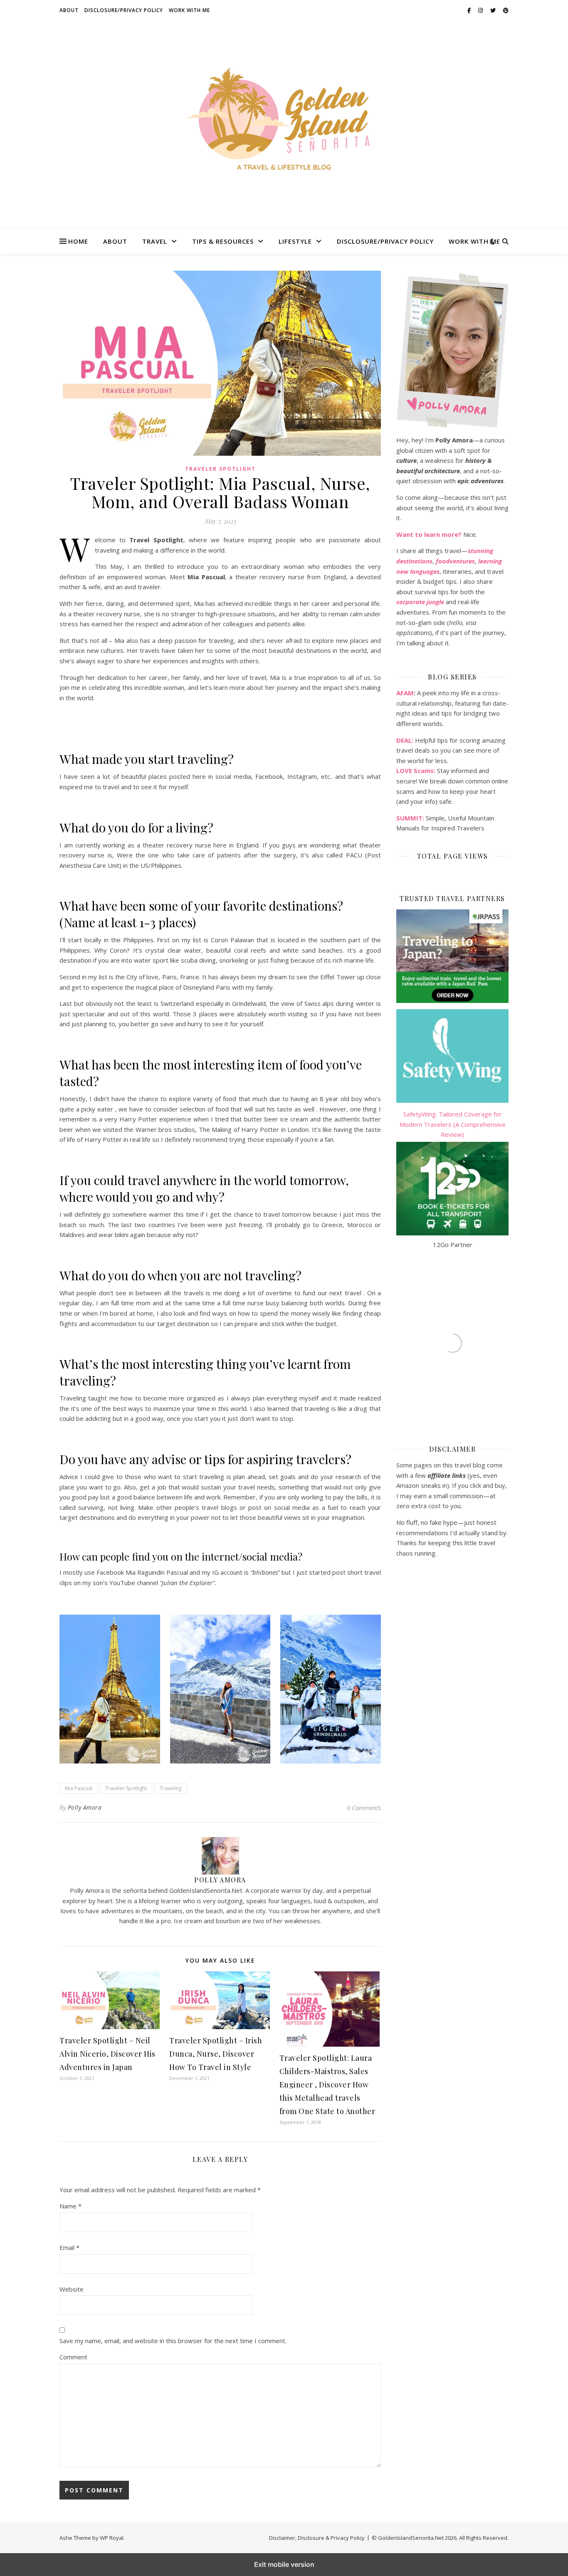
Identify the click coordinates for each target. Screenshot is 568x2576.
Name (70, 2206)
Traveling (170, 1788)
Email (69, 2248)
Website (72, 2289)
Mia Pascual (79, 1788)
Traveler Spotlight (220, 469)
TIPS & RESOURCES (223, 241)
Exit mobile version (284, 2564)
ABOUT (69, 10)
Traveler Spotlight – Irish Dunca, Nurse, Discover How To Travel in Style (216, 2054)
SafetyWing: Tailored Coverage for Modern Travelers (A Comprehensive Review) (453, 1124)
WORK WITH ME (189, 10)
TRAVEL (155, 241)
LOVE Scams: (416, 771)
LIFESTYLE (295, 241)
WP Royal (112, 2538)
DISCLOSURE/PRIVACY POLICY (124, 10)
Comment (73, 2357)
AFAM (405, 693)
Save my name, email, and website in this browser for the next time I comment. (173, 2341)
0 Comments (364, 1808)
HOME (78, 241)
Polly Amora (85, 1807)
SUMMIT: (410, 818)
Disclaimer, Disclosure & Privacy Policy (317, 2538)
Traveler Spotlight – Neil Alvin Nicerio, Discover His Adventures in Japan (107, 2054)
